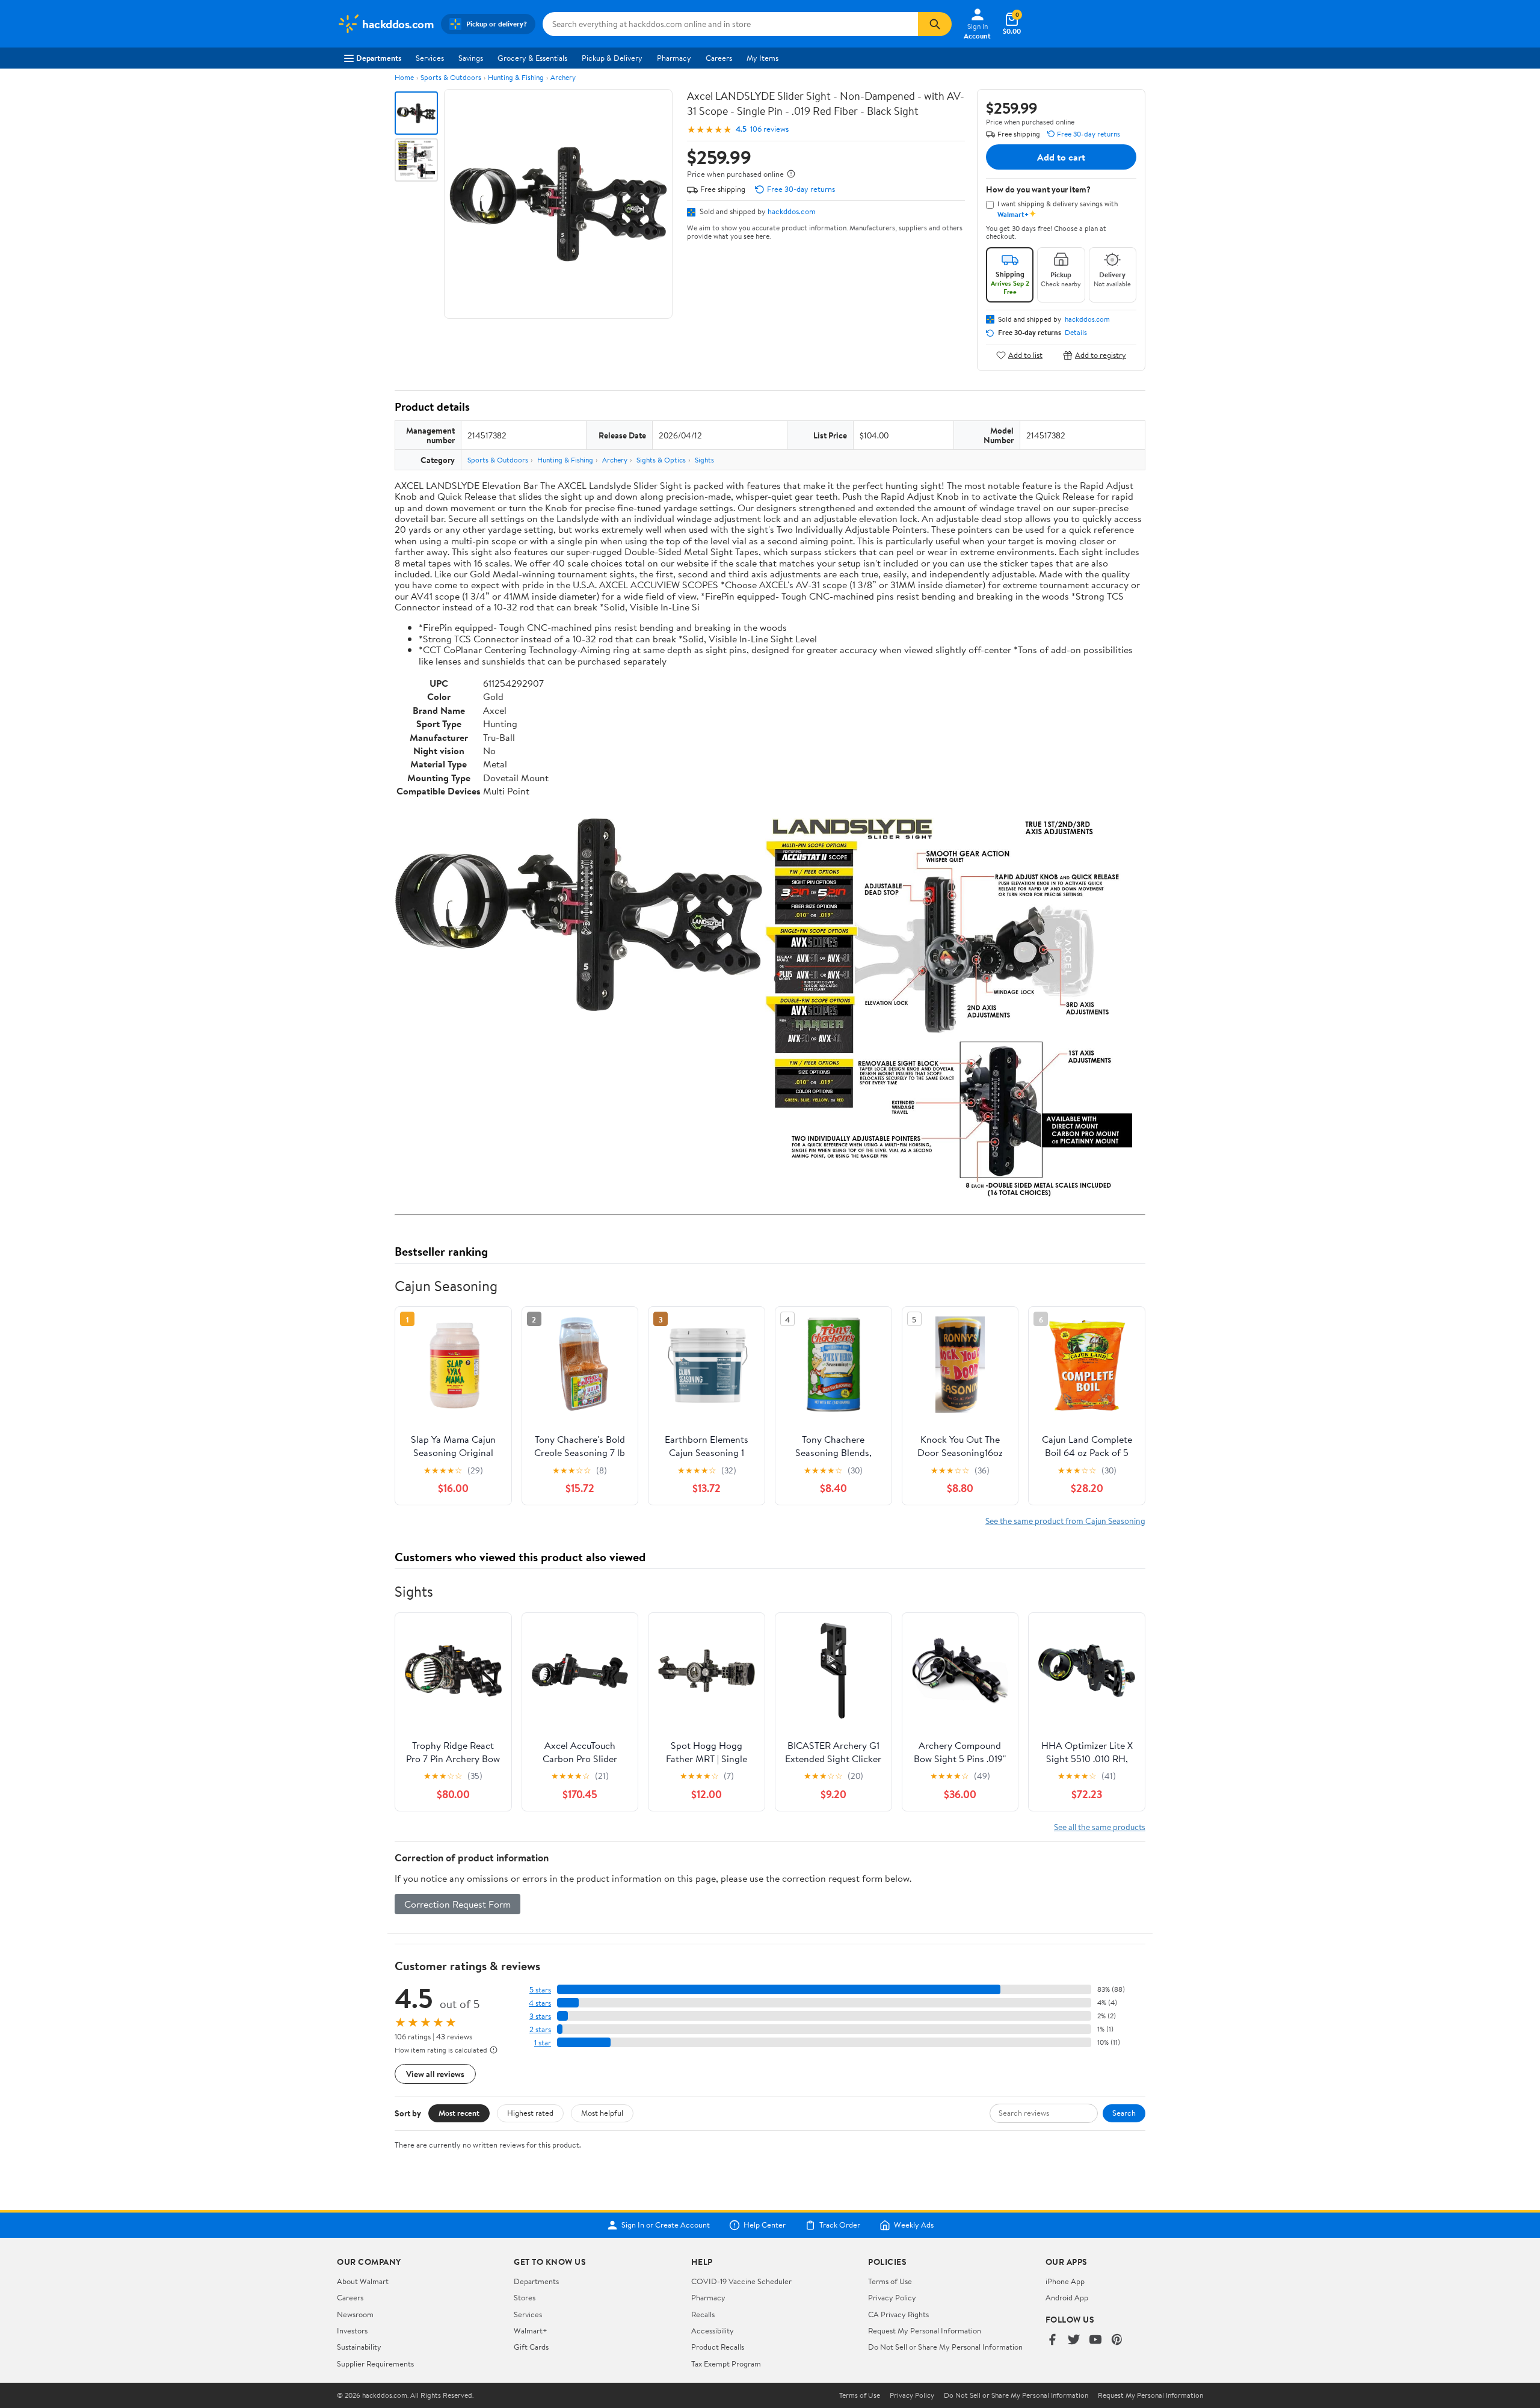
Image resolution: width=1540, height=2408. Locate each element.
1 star (543, 2043)
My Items (762, 58)
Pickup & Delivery (612, 58)
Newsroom (355, 2314)
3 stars (540, 2016)
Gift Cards (531, 2347)
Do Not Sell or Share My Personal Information (945, 2347)
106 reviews (769, 129)
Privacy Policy (892, 2297)
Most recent (459, 2113)
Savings (471, 58)
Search (1124, 2113)
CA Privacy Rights (898, 2314)
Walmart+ (531, 2330)
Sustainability (359, 2347)
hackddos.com (792, 211)
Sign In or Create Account (666, 2225)
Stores (525, 2297)
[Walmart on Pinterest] (1117, 2340)
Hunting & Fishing (516, 77)
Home (404, 77)
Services (430, 58)
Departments (379, 58)
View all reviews (435, 2074)
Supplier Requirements (375, 2363)
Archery (563, 77)
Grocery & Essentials (532, 58)
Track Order (840, 2225)
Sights (704, 460)
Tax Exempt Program (726, 2363)
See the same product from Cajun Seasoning (1065, 1521)
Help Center (765, 2225)
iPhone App (1065, 2281)
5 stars (540, 1990)
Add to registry (1101, 355)
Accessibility (713, 2330)
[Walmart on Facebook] (1052, 2340)
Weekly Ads (914, 2225)
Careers (719, 58)
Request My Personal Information (925, 2330)
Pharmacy (674, 58)
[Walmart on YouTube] (1095, 2340)
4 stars (540, 2003)
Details (1076, 333)
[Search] (935, 24)
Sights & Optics (661, 460)
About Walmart (363, 2281)
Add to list (1025, 355)
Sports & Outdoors (451, 77)
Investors (352, 2330)
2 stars (540, 2029)
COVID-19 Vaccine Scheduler (741, 2281)
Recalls (703, 2314)
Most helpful (602, 2113)
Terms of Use (890, 2281)
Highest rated (530, 2113)
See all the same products (1100, 1827)
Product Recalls (718, 2347)
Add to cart (1061, 157)
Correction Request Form (457, 1904)
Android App (1067, 2297)
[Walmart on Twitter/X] (1074, 2340)
